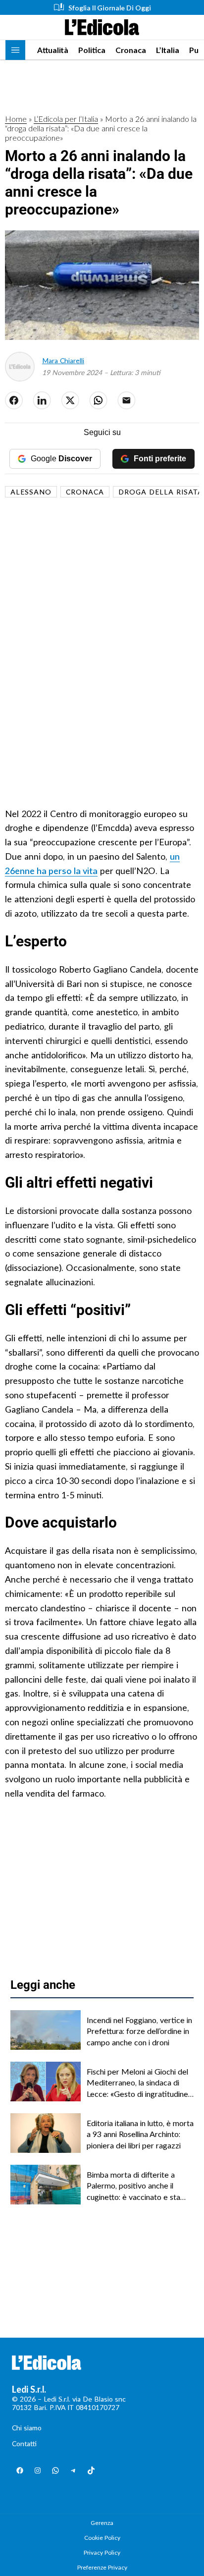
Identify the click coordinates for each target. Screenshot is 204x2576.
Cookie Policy (102, 2538)
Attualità (53, 50)
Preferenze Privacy (102, 2567)
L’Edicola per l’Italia (66, 119)
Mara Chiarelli (63, 360)
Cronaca (131, 50)
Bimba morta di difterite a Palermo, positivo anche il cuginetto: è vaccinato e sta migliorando (133, 2186)
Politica (92, 50)
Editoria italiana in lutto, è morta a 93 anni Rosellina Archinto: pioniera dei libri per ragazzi (140, 2134)
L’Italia (168, 50)
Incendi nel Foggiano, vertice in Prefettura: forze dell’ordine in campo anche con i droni (139, 2031)
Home (16, 119)
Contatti (24, 2443)
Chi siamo (27, 2428)
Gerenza (102, 2523)
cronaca (85, 492)
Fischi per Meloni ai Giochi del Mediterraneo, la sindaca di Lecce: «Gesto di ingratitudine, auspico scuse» (138, 2083)
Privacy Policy (102, 2552)
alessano (31, 492)
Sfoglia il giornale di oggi (110, 8)
